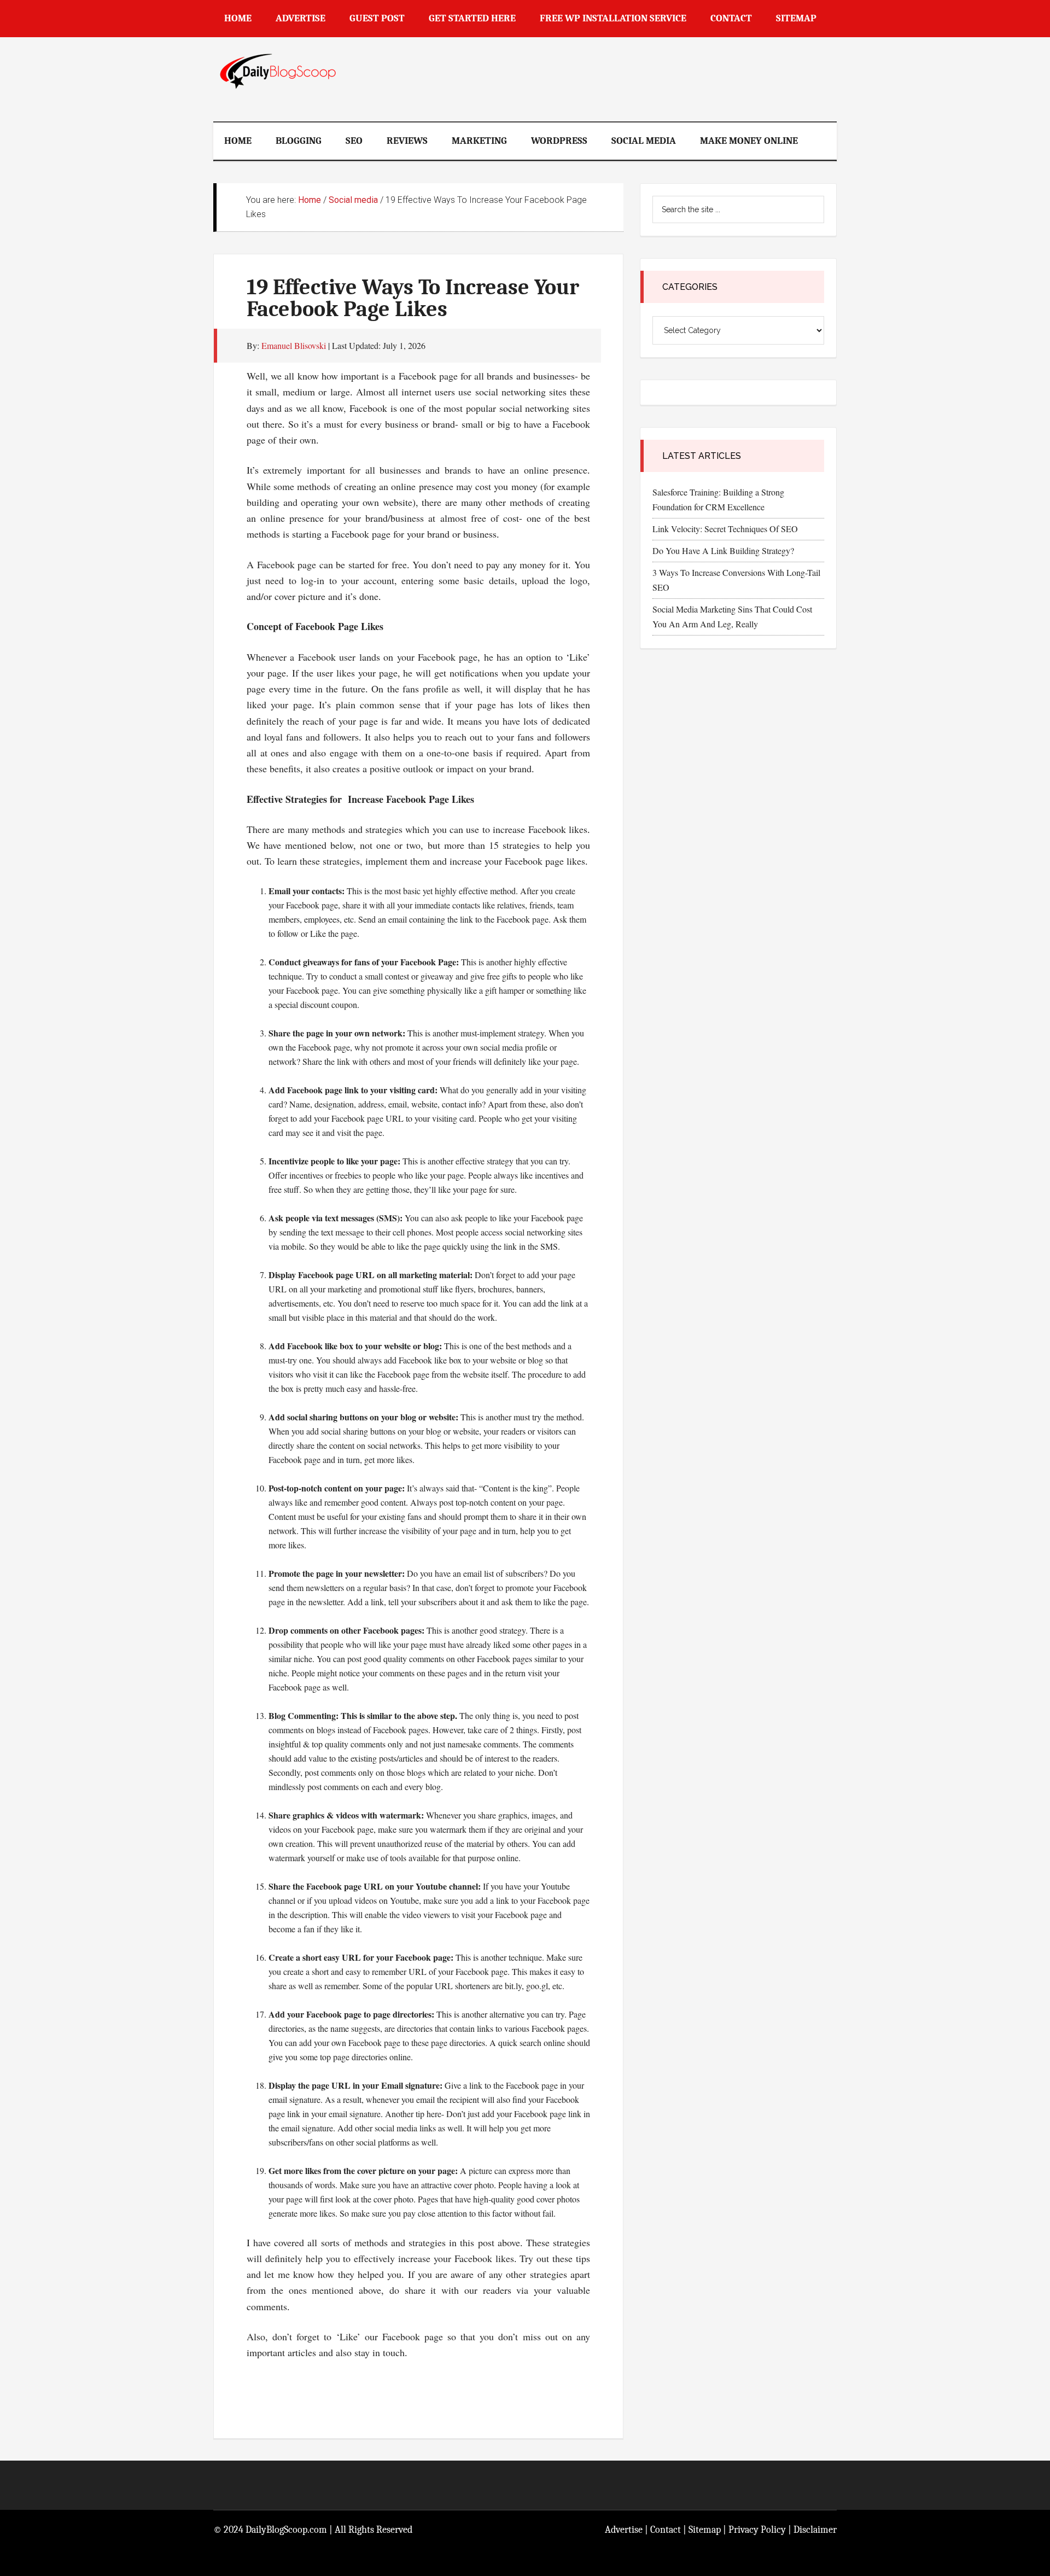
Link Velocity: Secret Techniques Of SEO (725, 529)
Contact (666, 2530)
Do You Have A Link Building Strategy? (723, 550)
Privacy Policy (757, 2530)
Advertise (624, 2530)
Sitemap (705, 2530)
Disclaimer (815, 2530)
